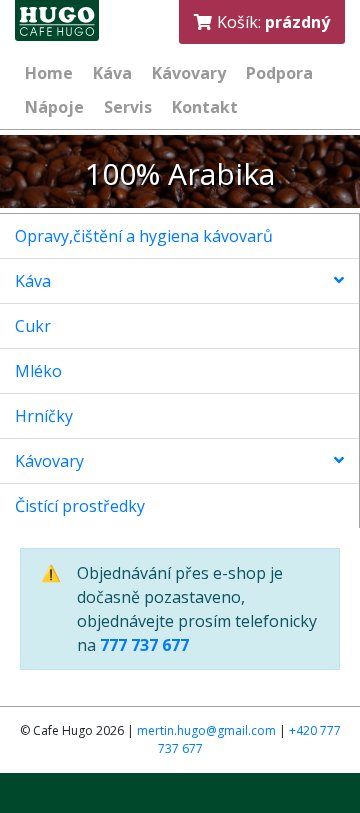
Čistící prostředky (80, 506)
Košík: (273, 22)
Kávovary (49, 461)
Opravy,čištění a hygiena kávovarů (144, 236)
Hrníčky (44, 416)
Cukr (33, 326)
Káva (33, 281)
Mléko (38, 371)
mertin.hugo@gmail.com (206, 730)
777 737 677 (144, 645)
